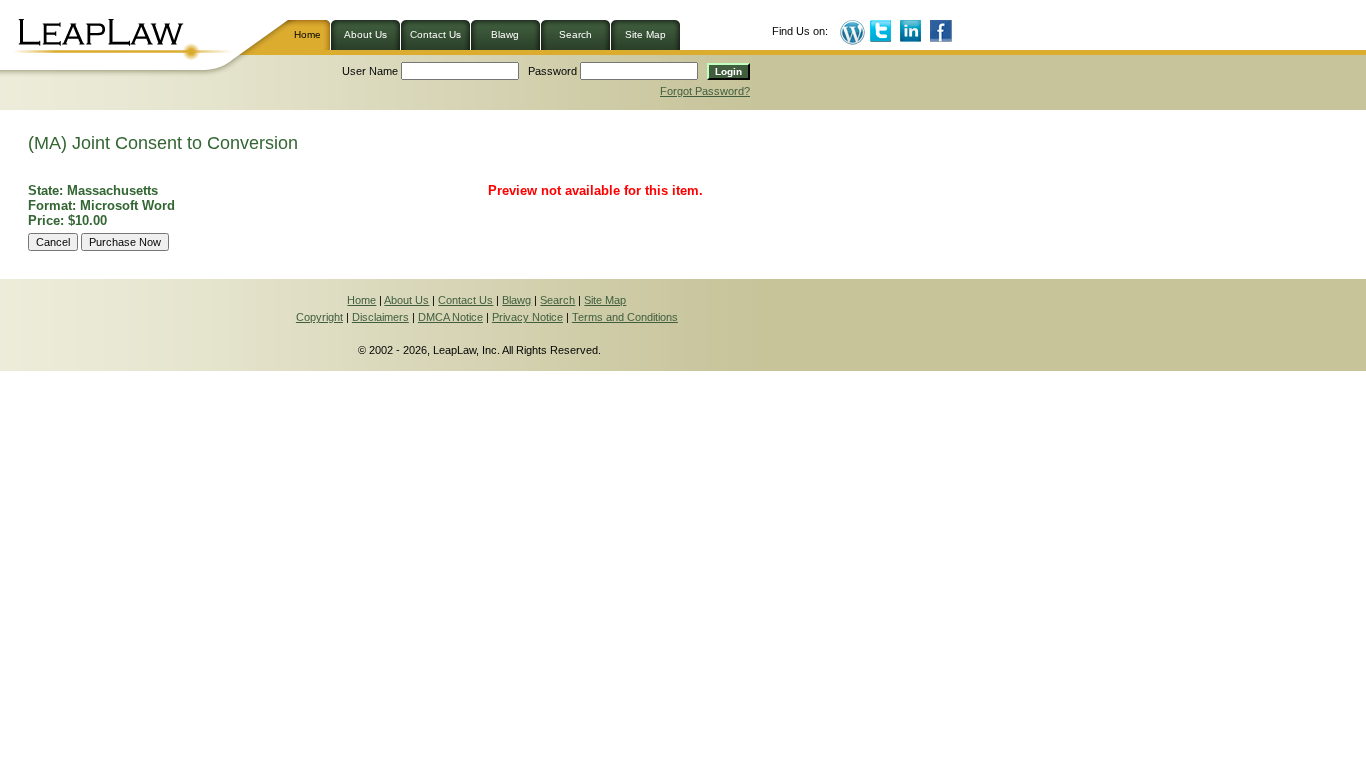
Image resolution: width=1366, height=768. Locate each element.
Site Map (645, 34)
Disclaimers (380, 317)
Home (312, 34)
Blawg (505, 34)
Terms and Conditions (625, 317)
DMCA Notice (450, 317)
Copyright (319, 317)
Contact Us (435, 34)
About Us (365, 34)
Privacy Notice (527, 317)
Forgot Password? (705, 91)
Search (575, 34)
